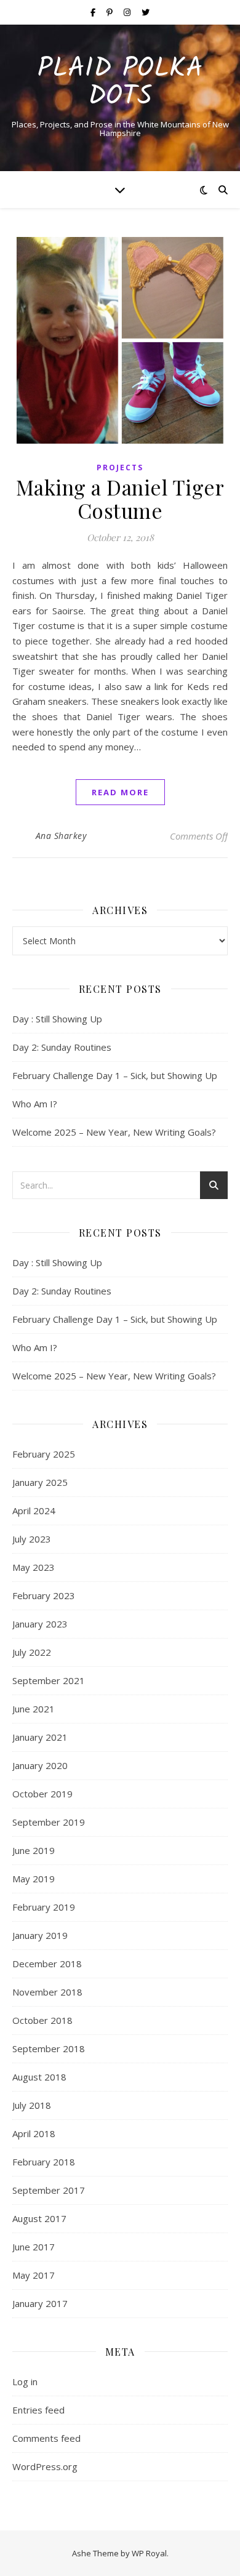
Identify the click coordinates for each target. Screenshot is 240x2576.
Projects (120, 467)
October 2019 (42, 1794)
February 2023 (44, 1595)
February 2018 (44, 2162)
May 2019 (34, 1879)
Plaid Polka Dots (120, 83)
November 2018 (47, 1992)
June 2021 (34, 1709)
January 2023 (40, 1624)
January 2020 (40, 1765)
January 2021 (40, 1737)
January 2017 (40, 2303)
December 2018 (47, 1964)
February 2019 (44, 1907)
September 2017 (49, 2190)
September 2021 (49, 1680)
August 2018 (39, 2077)
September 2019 (49, 1822)
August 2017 (39, 2218)
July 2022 (32, 1652)
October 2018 (42, 2020)
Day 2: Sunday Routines (62, 1047)
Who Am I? (35, 1104)
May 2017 (34, 2275)
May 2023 (34, 1567)
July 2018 (32, 2105)
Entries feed (38, 2410)
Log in (25, 2381)
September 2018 (49, 2048)
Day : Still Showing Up (57, 1019)
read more (120, 792)
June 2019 (34, 1850)
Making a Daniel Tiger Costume (120, 499)
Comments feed (46, 2438)
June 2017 (34, 2247)
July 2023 (32, 1539)
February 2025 (44, 1454)
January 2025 (40, 1482)
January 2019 (40, 1935)
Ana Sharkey (61, 836)
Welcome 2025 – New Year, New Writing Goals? (114, 1132)
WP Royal (149, 2553)
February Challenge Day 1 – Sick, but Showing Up (115, 1075)
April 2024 (34, 1511)
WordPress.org (45, 2466)
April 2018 (34, 2133)
